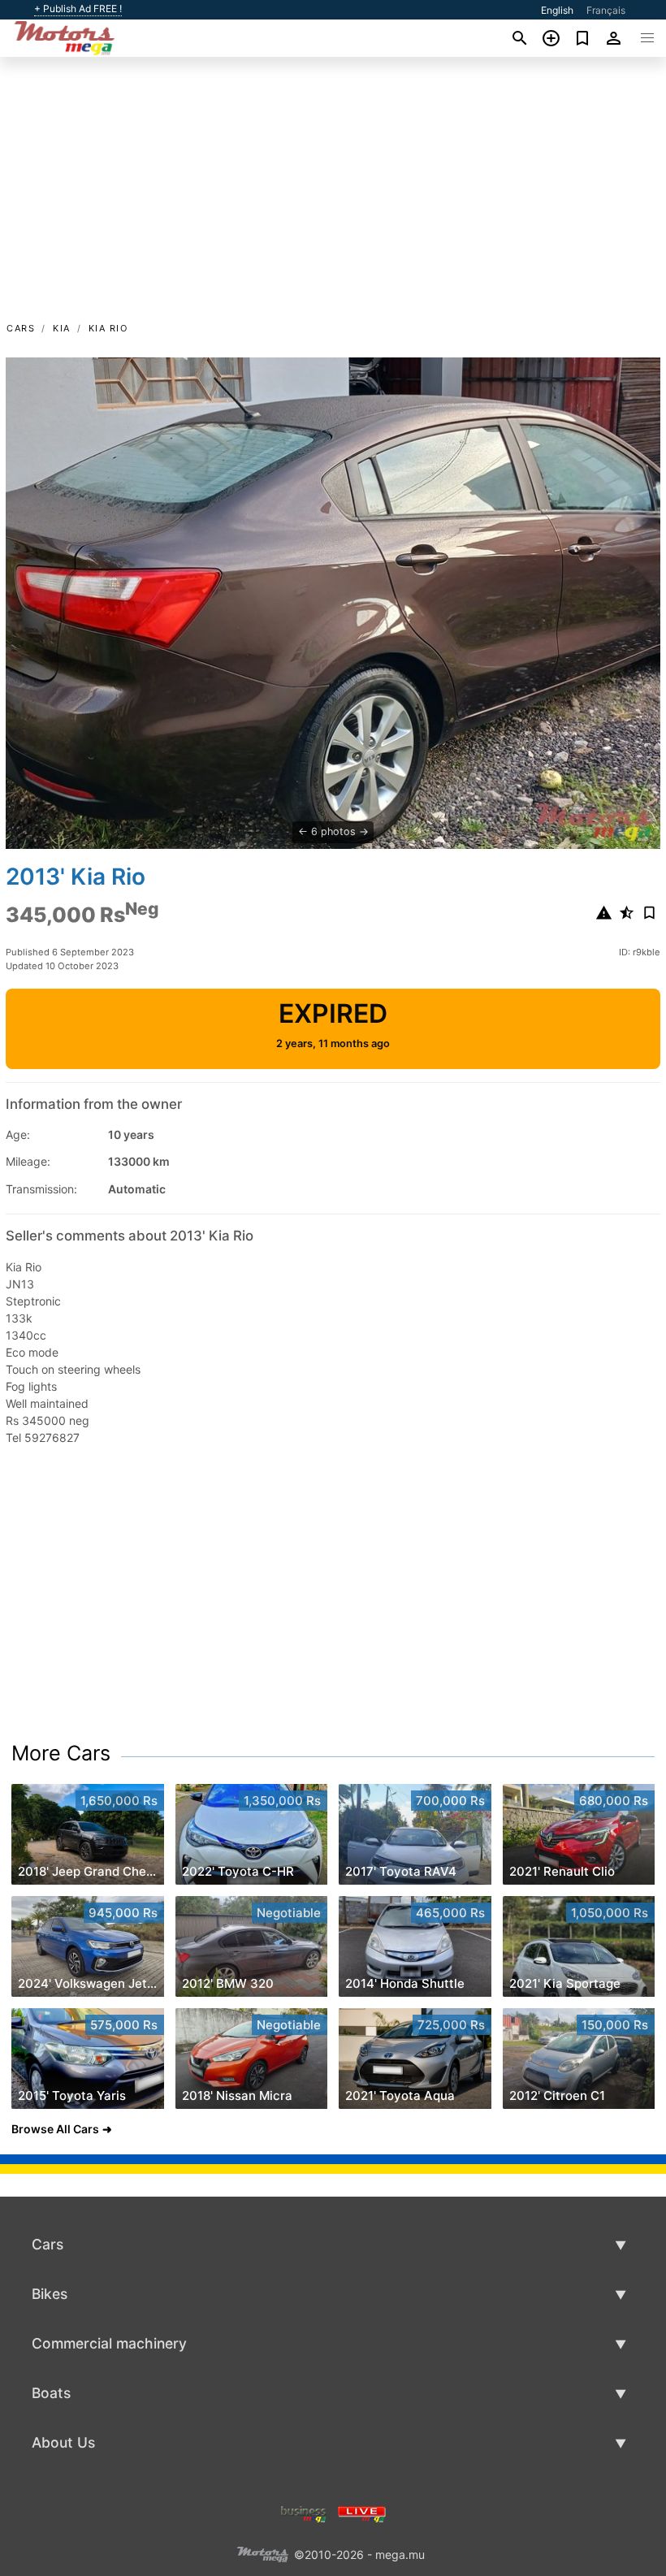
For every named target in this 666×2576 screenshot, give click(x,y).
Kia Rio (108, 328)
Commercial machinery (109, 2343)
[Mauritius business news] (304, 2512)
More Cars (61, 1753)
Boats (51, 2393)
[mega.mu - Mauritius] (262, 2553)
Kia (62, 328)
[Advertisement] (333, 197)
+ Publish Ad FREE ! (78, 9)
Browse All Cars (55, 2129)
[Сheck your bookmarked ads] (583, 38)
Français (606, 10)
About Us (63, 2442)
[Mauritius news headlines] (362, 2512)
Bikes (50, 2294)
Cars (21, 328)
